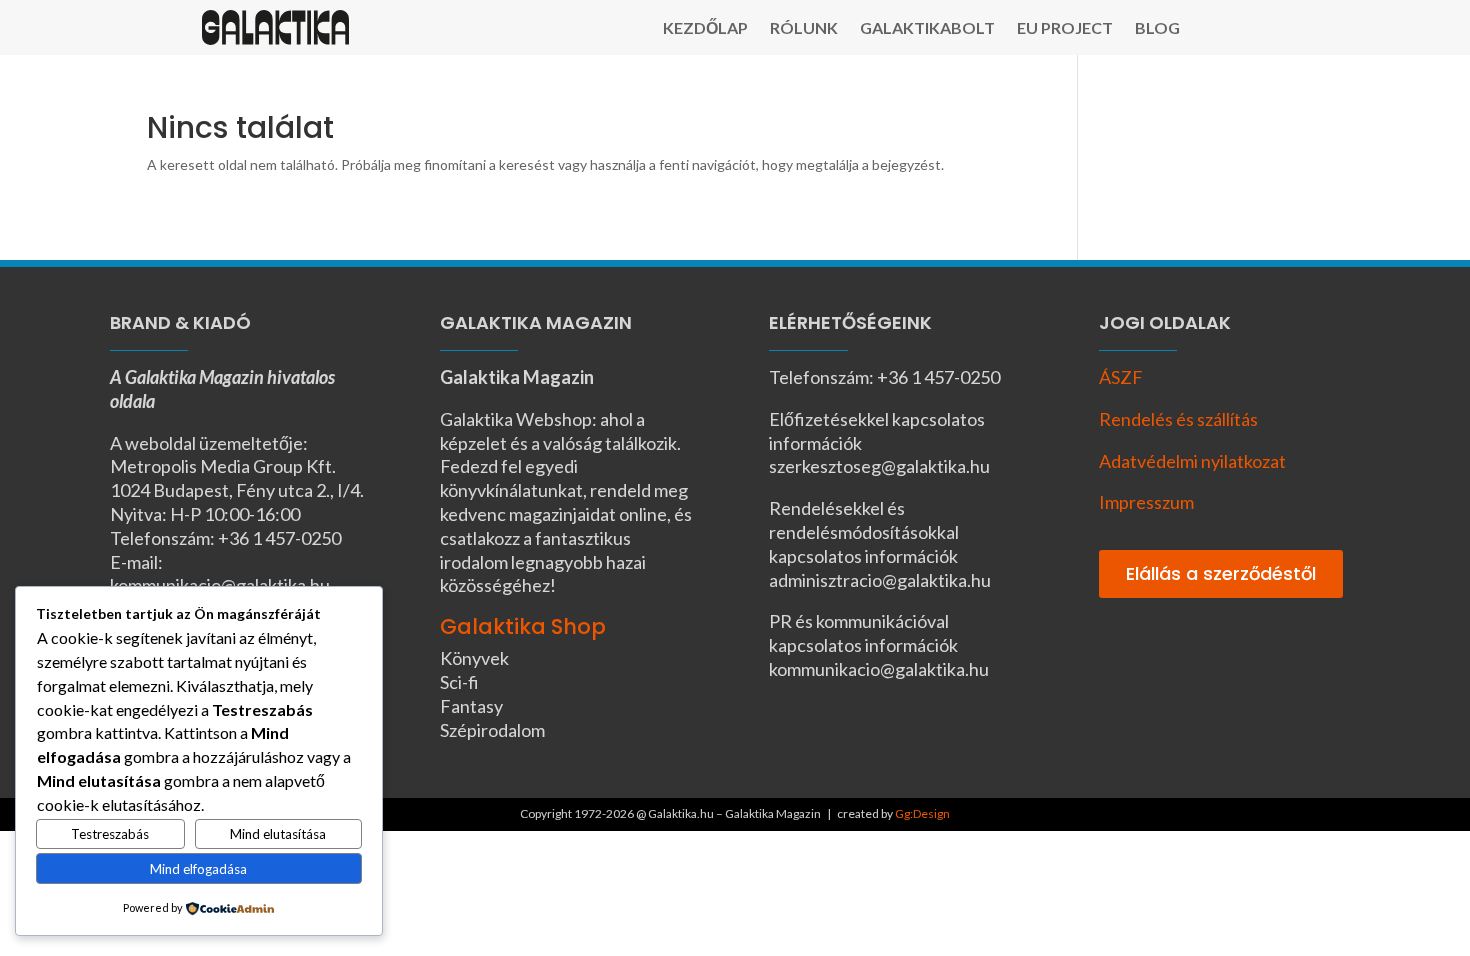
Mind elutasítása (278, 834)
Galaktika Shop (523, 626)
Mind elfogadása (198, 869)
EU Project (1065, 29)
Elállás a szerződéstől (1221, 573)
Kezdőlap (705, 29)
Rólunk (804, 29)
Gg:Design (922, 813)
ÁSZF (1121, 377)
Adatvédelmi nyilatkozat (1192, 461)
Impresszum (1146, 502)
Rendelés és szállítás (1178, 419)
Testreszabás (110, 834)
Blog (1157, 29)
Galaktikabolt (927, 29)
